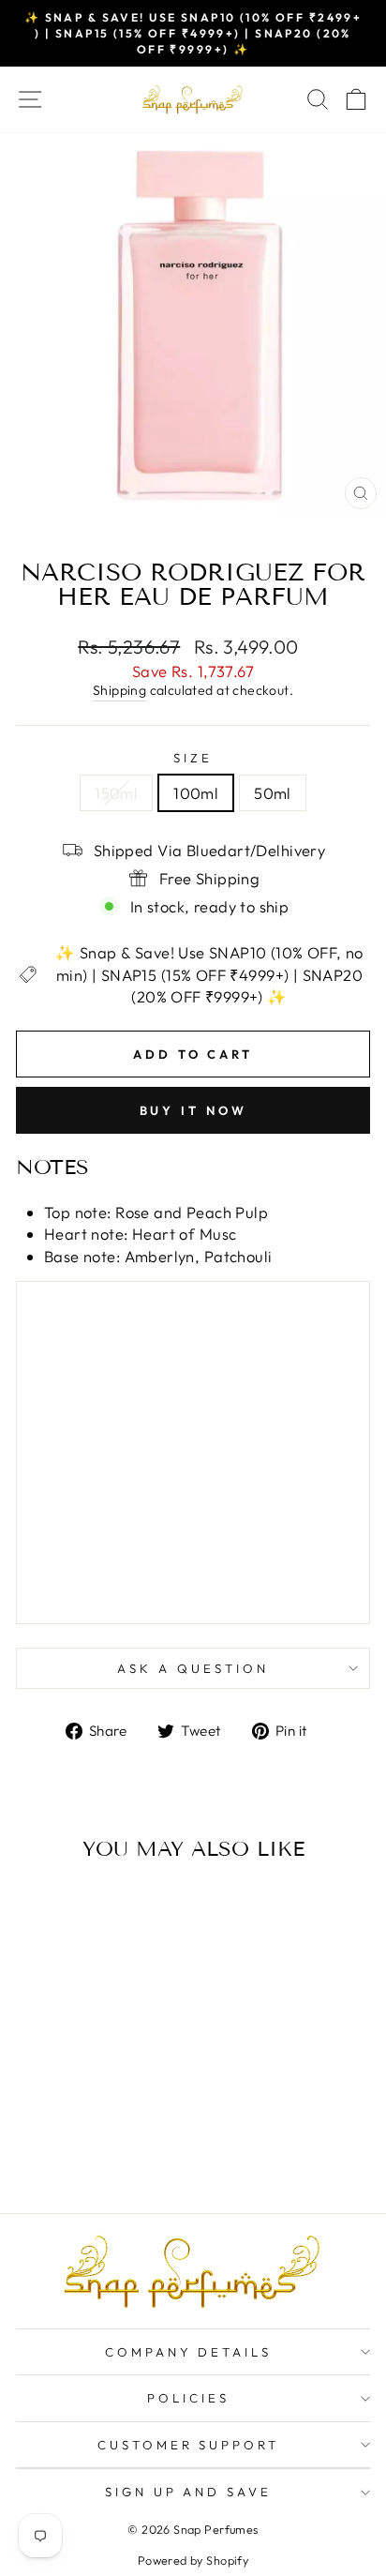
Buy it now (193, 1110)
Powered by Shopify (193, 2560)
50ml (273, 793)
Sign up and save (189, 2492)
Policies (188, 2398)
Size (193, 758)
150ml (116, 793)
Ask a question (193, 1668)
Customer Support (189, 2445)
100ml (196, 793)
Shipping (119, 690)
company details (189, 2352)
